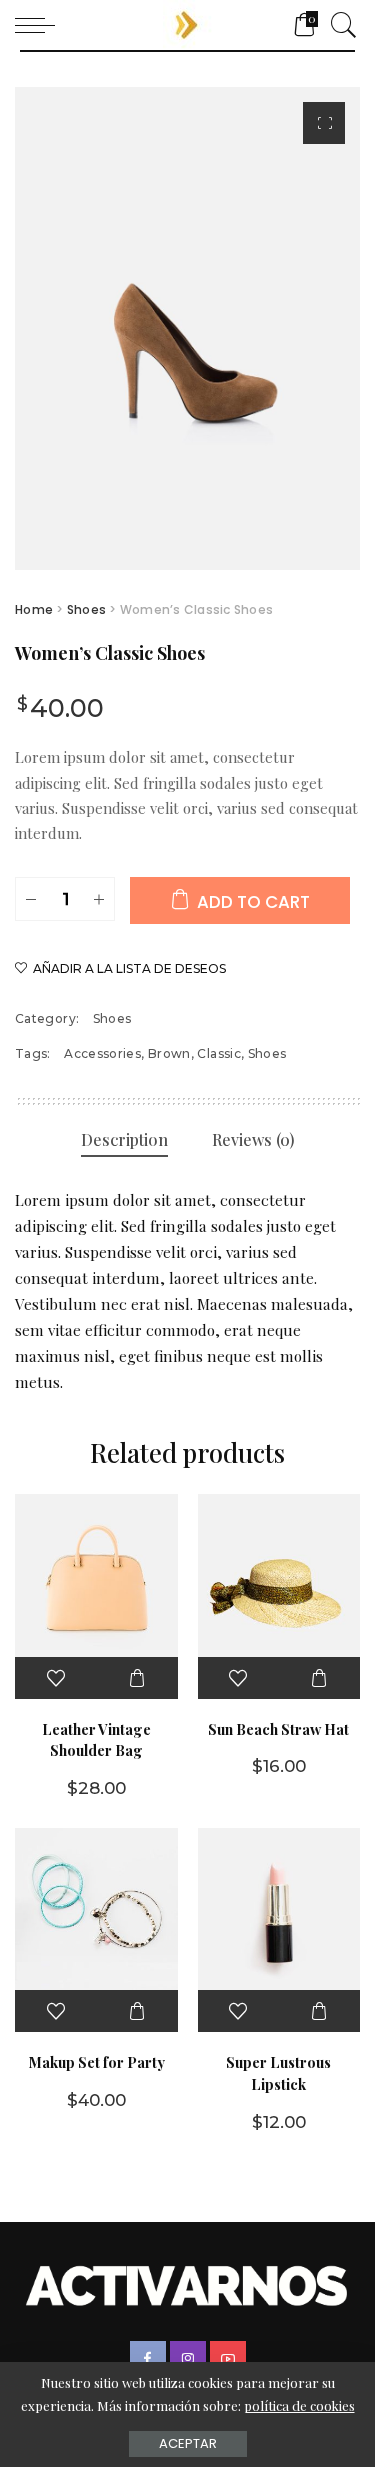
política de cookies (299, 2405)
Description (124, 1139)
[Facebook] (148, 2359)
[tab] (124, 1141)
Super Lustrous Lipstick (278, 2073)
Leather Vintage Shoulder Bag (96, 1740)
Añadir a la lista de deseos (129, 968)
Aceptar (188, 2443)
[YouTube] (228, 2359)
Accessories (102, 1053)
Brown (169, 1053)
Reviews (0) (253, 1139)
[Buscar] (339, 25)
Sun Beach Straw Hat (278, 1729)
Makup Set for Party (96, 2062)
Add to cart (253, 902)
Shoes (86, 609)
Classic (219, 1053)
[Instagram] (188, 2359)
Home (34, 609)
